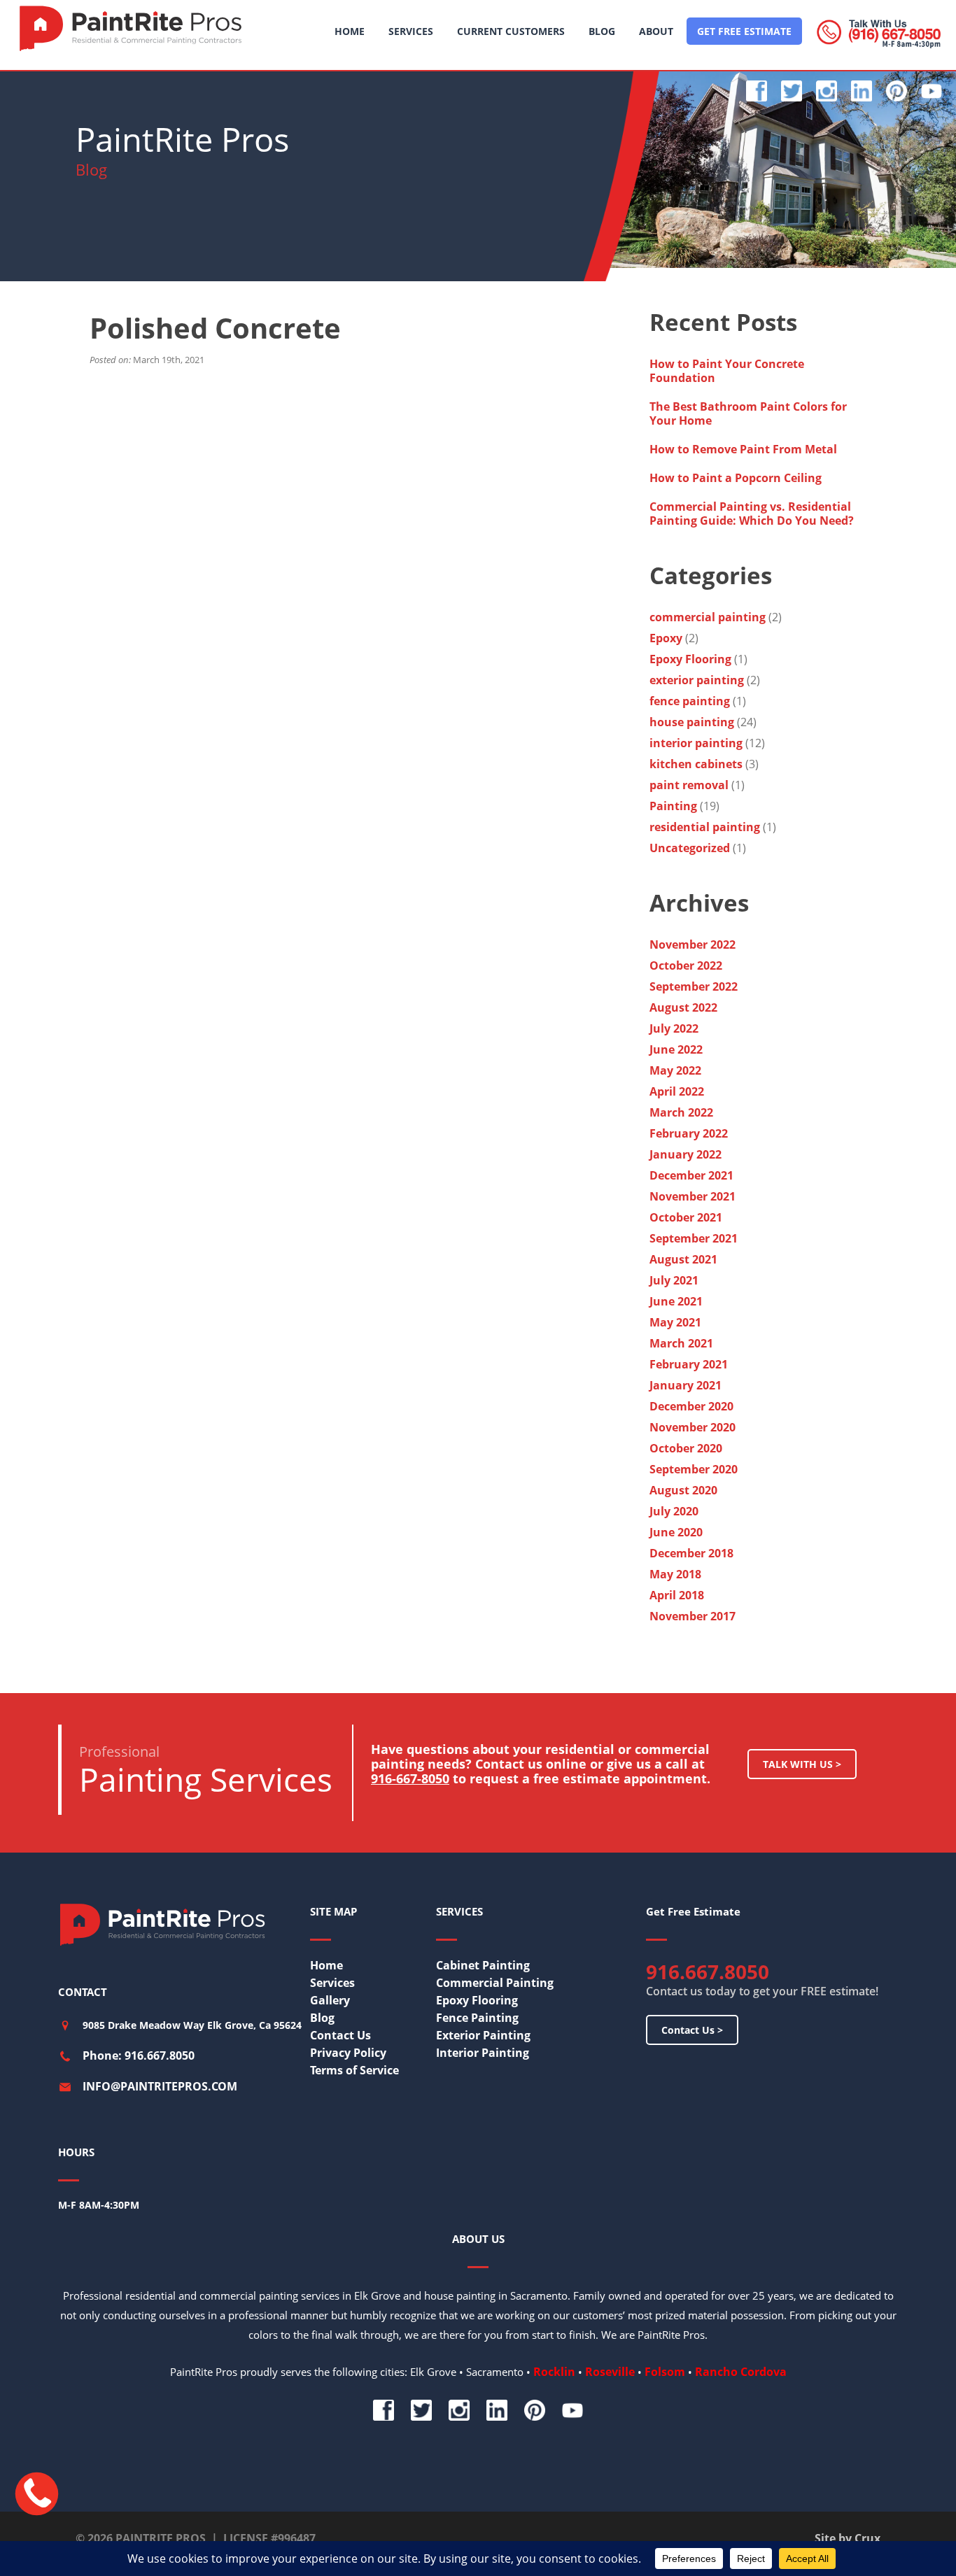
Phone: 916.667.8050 (139, 2055)
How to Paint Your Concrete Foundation (727, 371)
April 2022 (677, 1091)
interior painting (696, 743)
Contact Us (340, 2035)
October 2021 (686, 1217)
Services (332, 1983)
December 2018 (691, 1553)
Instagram (827, 91)
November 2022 (693, 944)
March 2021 (681, 1343)
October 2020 (686, 1448)
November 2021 (693, 1196)
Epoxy (666, 638)
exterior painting (697, 680)
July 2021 (674, 1280)
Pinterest (897, 91)
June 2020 (676, 1532)
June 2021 (676, 1301)
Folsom (665, 2372)
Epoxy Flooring (690, 659)
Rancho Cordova (741, 2372)
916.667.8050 (708, 1972)
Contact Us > (692, 2030)
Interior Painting (483, 2053)
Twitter (792, 91)
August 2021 (683, 1259)
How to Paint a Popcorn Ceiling (736, 478)
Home (326, 1965)
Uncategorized (690, 848)
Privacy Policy (348, 2053)
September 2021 (694, 1238)
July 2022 (674, 1028)
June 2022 (676, 1049)
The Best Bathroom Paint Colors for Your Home (748, 413)
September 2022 (694, 986)
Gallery (330, 2000)
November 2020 (693, 1427)
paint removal (689, 785)
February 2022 (689, 1133)
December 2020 (691, 1406)
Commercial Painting (495, 1983)
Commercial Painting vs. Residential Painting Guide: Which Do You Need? (753, 514)
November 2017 (693, 1616)
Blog (322, 2018)
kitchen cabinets (696, 764)
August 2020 (683, 1490)
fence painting (690, 701)
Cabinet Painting (483, 1965)
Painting (673, 806)
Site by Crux (848, 2538)
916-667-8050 (410, 1778)
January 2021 (686, 1385)
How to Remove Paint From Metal (745, 449)
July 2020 (674, 1511)
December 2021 (691, 1175)
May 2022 (675, 1070)
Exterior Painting (483, 2035)
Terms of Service (354, 2070)
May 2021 (675, 1322)
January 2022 (686, 1154)
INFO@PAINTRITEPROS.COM (160, 2086)
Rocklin (554, 2372)
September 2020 (694, 1469)
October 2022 (686, 965)
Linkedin (862, 91)
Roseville (610, 2372)
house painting (692, 722)
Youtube (932, 91)
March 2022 (681, 1112)
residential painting (705, 827)
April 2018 (677, 1595)
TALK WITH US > (802, 1764)
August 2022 (683, 1007)
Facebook (757, 91)
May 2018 (675, 1574)
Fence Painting (477, 2018)
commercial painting (708, 617)
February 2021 (689, 1364)
